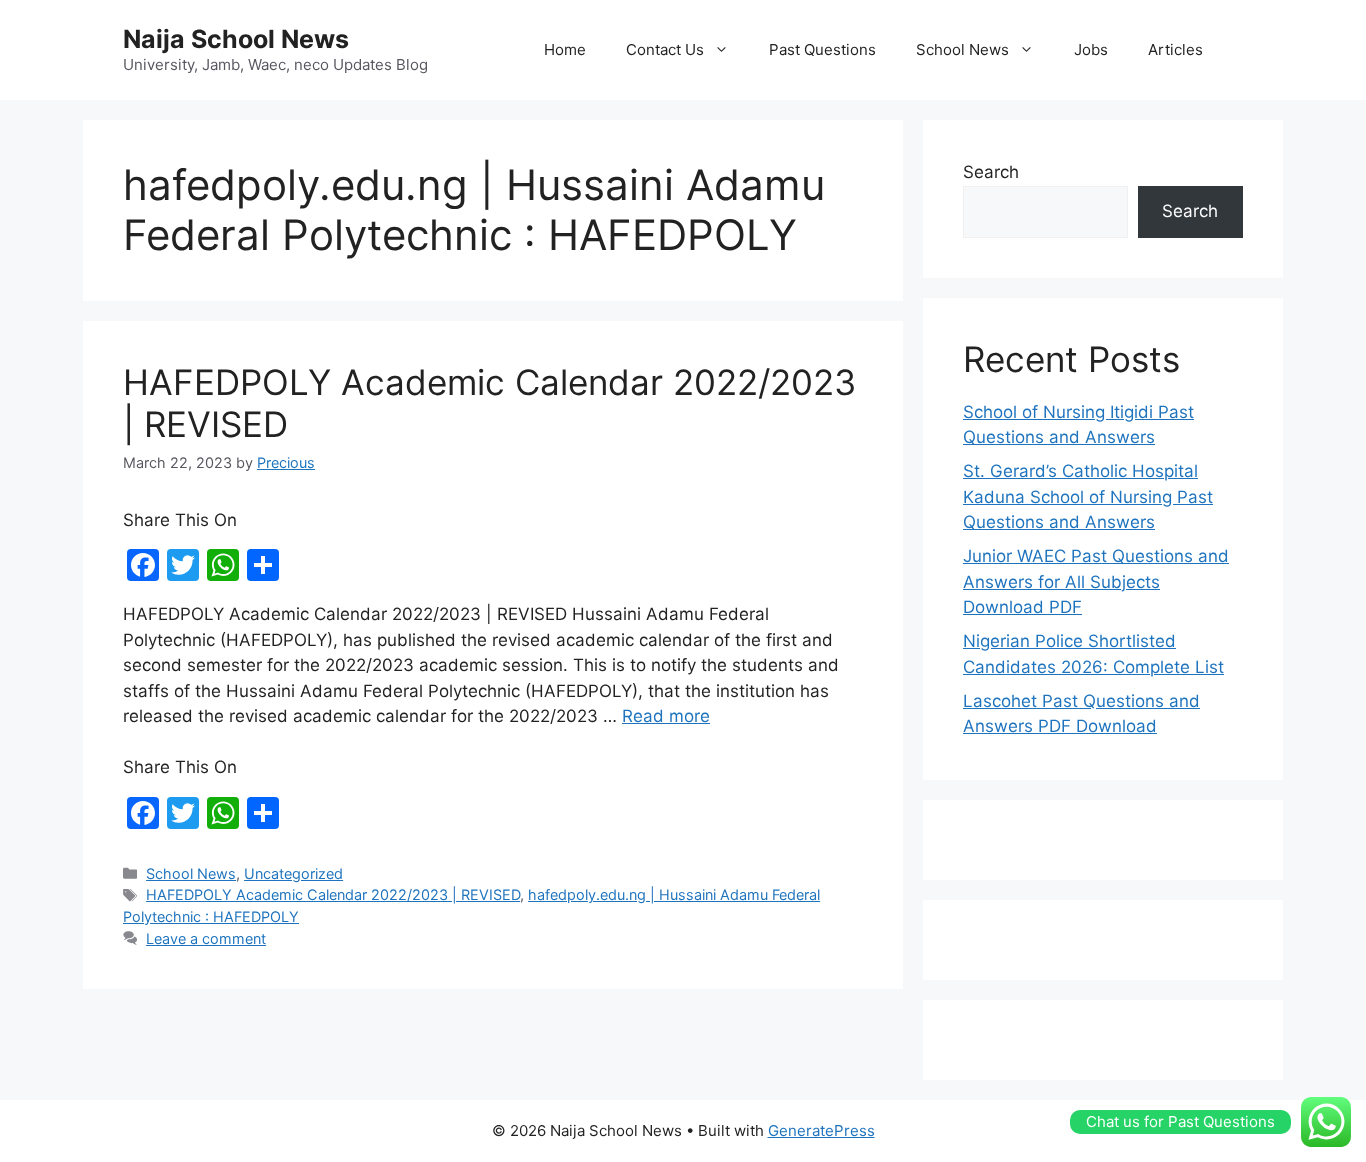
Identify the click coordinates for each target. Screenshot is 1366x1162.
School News (962, 49)
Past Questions (822, 49)
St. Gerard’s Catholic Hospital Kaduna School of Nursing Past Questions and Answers (1088, 496)
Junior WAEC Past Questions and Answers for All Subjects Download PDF (1096, 581)
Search (991, 172)
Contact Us (665, 49)
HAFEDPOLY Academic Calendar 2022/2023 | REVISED (333, 894)
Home (565, 49)
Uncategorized (293, 873)
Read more (666, 716)
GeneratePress (821, 1130)
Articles (1175, 49)
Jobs (1091, 49)
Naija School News (236, 39)
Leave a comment (206, 938)
